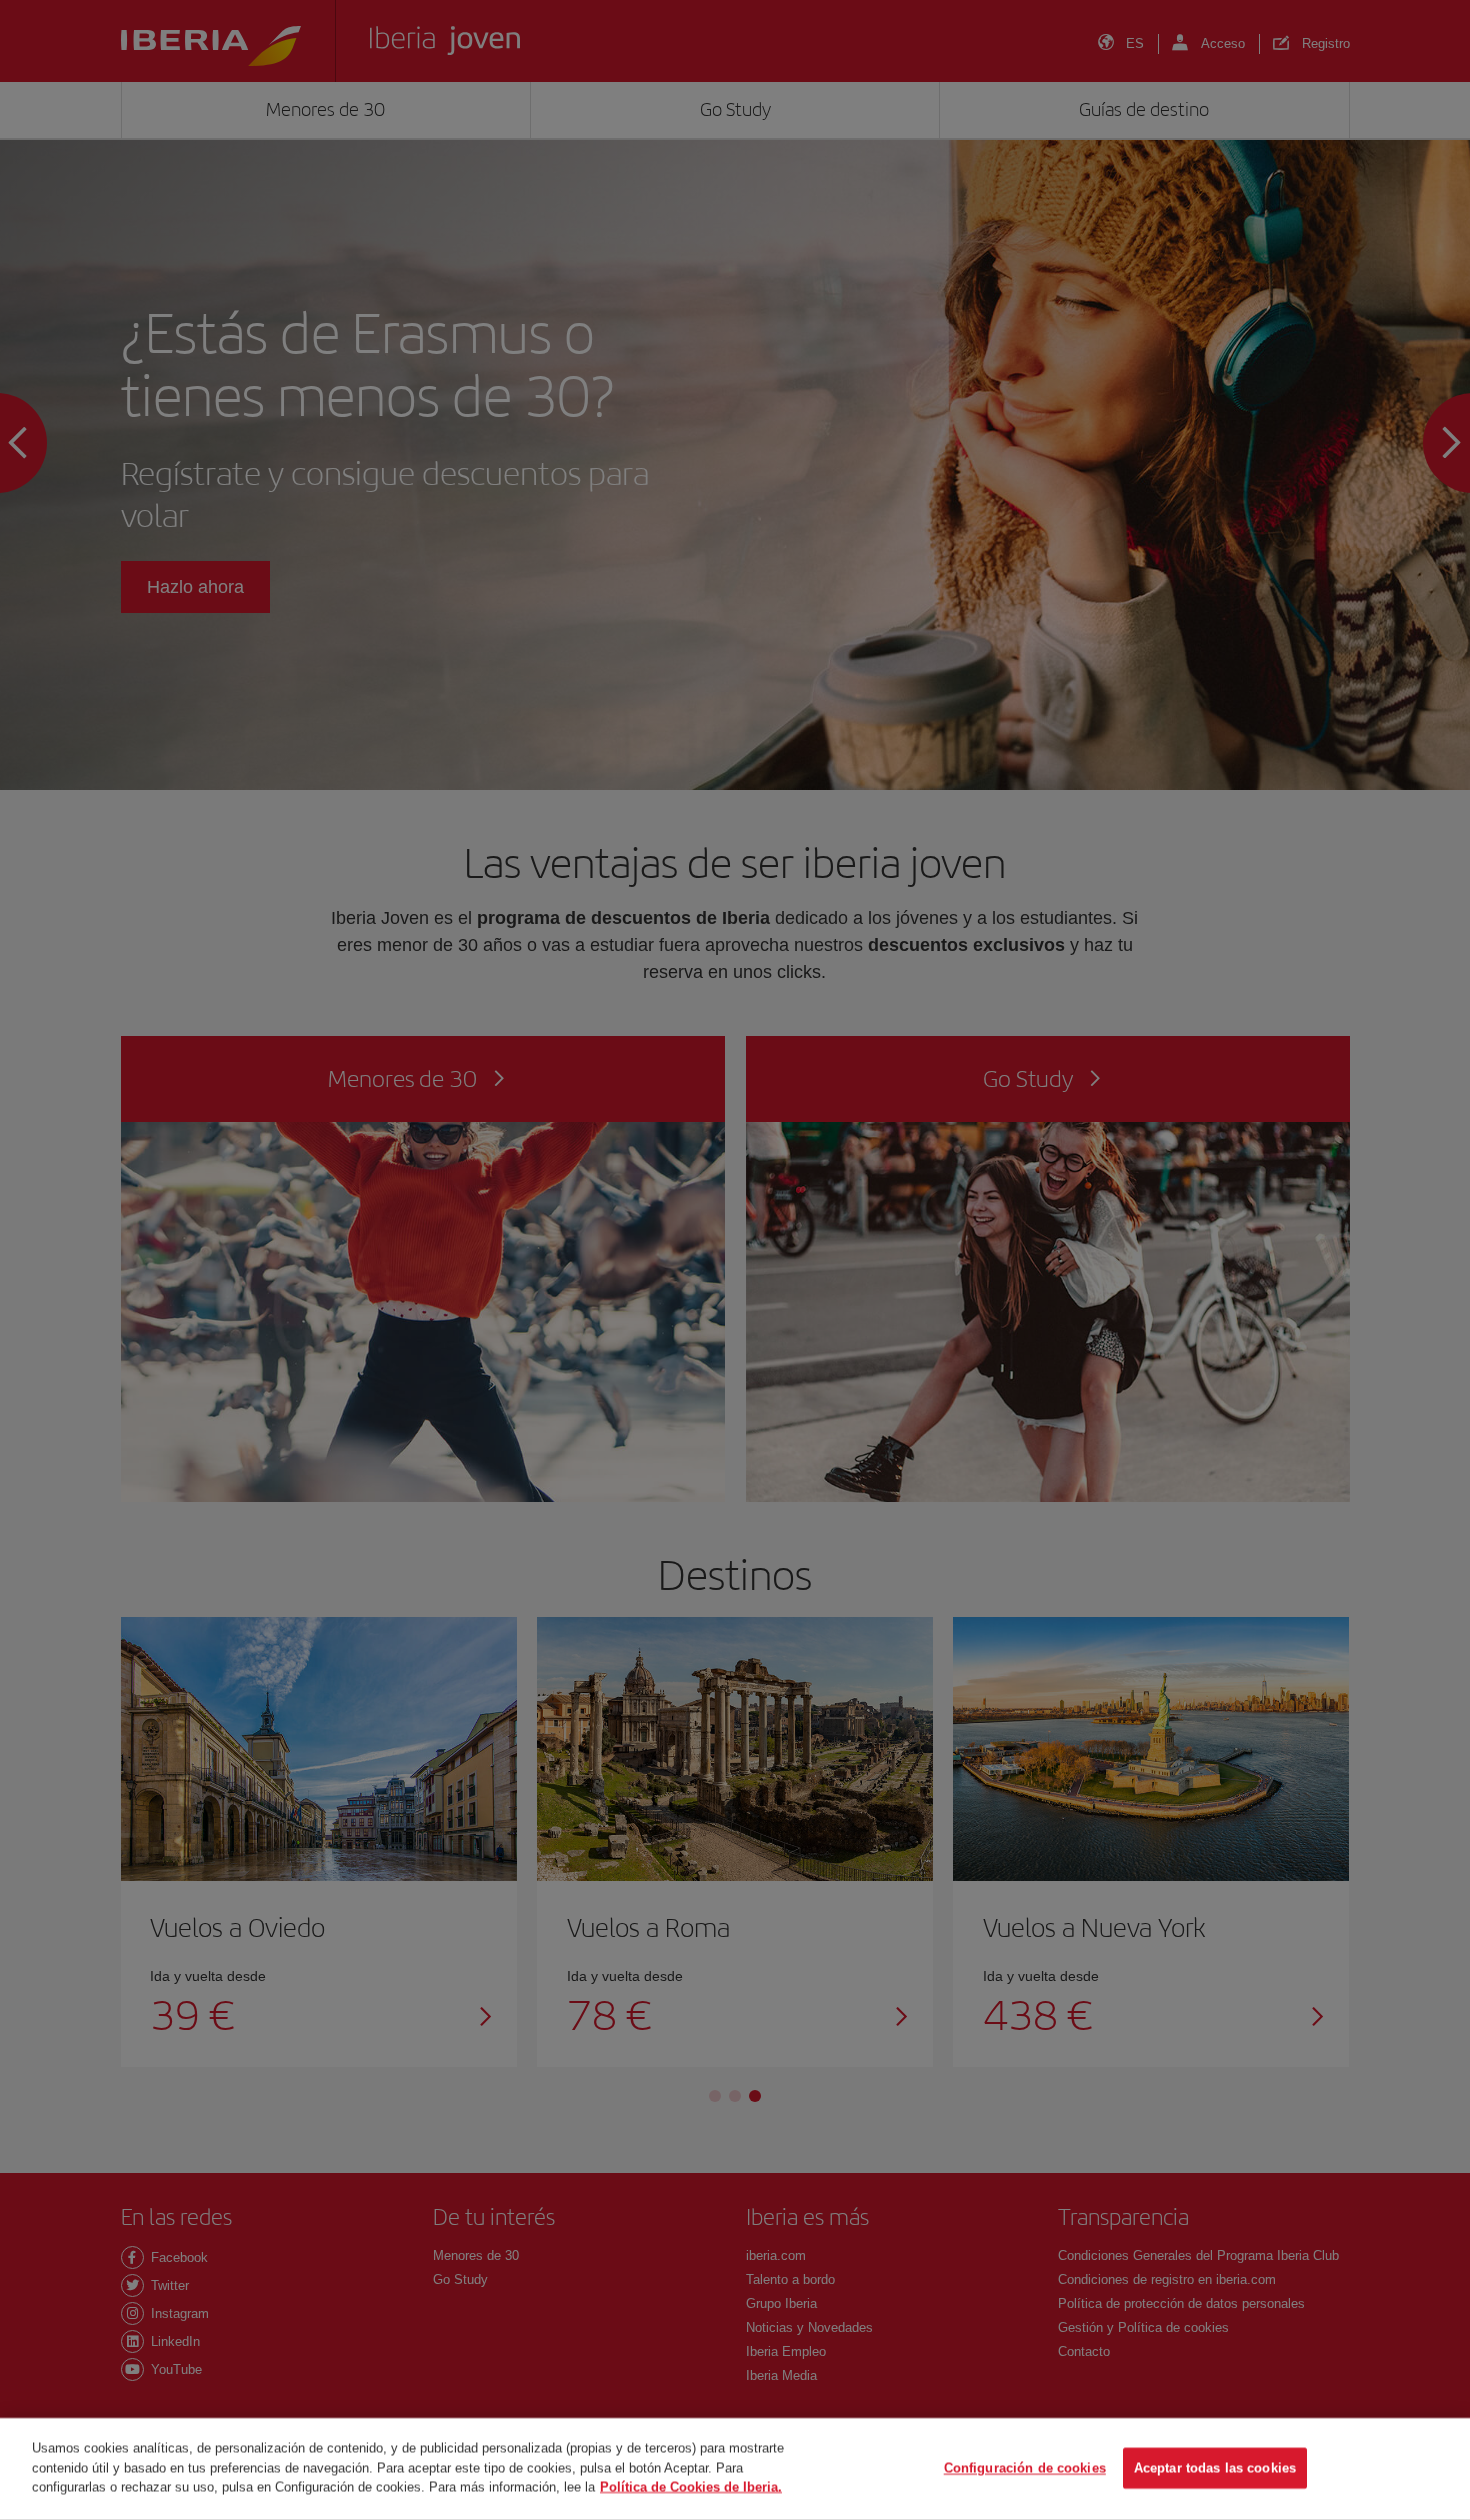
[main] (735, 2469)
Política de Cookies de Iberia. (691, 2486)
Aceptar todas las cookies (1215, 2468)
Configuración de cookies (1025, 2468)
